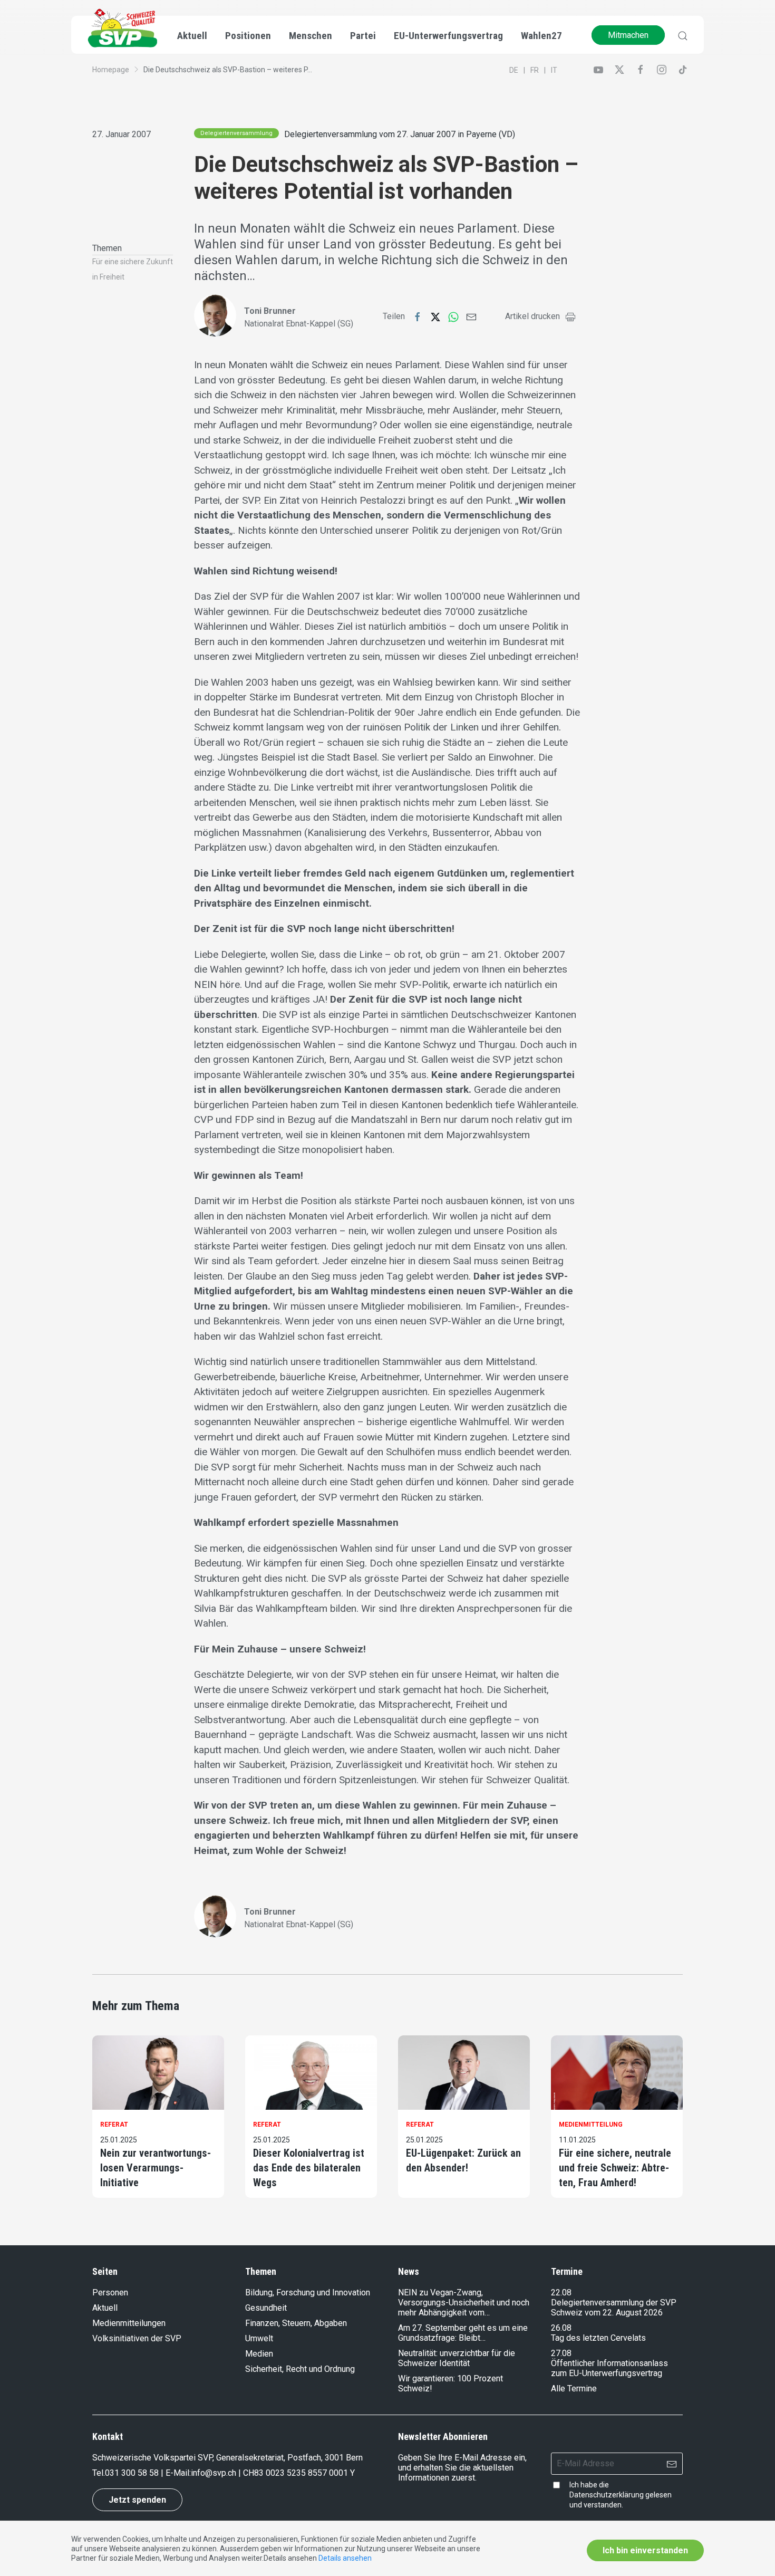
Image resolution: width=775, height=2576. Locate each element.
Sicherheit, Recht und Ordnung (300, 2369)
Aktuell (105, 2308)
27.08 (561, 2353)
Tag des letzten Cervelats (598, 2338)
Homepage (111, 70)
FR (535, 70)
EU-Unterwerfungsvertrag (448, 36)
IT (554, 70)
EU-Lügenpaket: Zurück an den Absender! (463, 2160)
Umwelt (259, 2338)
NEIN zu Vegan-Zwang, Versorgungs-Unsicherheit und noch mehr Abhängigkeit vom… (464, 2303)
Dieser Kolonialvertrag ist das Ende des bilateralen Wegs (309, 2168)
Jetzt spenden (137, 2500)
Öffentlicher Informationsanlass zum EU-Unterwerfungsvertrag (609, 2368)
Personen (110, 2293)
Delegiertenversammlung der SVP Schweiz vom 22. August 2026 (614, 2308)
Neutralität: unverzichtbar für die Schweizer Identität (457, 2358)
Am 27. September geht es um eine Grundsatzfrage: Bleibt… (463, 2333)
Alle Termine (574, 2388)
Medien (259, 2354)
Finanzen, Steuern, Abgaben (296, 2323)
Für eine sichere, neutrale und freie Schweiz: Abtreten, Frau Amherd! (615, 2168)
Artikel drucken (532, 316)
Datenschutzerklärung (607, 2495)
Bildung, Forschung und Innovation (308, 2293)
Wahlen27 (541, 36)
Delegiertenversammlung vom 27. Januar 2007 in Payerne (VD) (400, 134)
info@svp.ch (214, 2473)
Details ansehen (345, 2558)
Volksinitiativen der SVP (137, 2338)
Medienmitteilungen (129, 2323)
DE (514, 70)
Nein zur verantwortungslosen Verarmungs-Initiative (156, 2168)
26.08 (561, 2328)
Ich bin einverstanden (645, 2550)
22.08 (561, 2293)
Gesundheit (266, 2308)
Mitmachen (628, 35)
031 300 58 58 (132, 2473)
